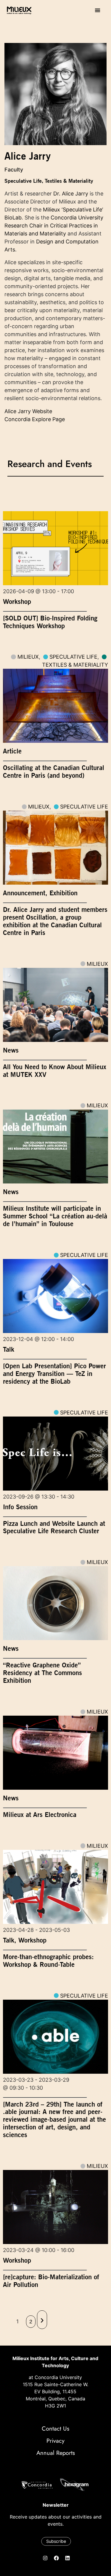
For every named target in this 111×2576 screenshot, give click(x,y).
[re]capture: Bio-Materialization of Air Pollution (51, 2281)
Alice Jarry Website (28, 411)
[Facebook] (56, 2558)
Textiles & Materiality (69, 181)
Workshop (17, 602)
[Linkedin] (67, 2558)
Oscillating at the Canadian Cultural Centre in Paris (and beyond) (54, 771)
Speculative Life (23, 181)
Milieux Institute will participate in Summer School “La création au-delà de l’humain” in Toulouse (55, 1216)
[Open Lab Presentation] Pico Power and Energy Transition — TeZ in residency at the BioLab (54, 1374)
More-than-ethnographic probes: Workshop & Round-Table (48, 1961)
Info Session (20, 1507)
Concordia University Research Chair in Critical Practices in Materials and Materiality (54, 226)
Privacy (55, 2441)
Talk (9, 1349)
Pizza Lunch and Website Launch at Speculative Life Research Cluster (54, 1527)
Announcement (24, 893)
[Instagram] (45, 2558)
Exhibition (63, 893)
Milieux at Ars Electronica (40, 1815)
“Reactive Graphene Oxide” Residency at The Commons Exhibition (42, 1673)
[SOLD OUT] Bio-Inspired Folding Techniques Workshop (50, 622)
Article (12, 751)
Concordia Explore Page (35, 419)
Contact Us (55, 2429)
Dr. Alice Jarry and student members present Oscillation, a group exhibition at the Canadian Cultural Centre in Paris (55, 921)
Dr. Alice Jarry (71, 194)
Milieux (28, 657)
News (11, 1050)
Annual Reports (56, 2453)
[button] (98, 10)
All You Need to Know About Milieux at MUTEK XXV (55, 1071)
